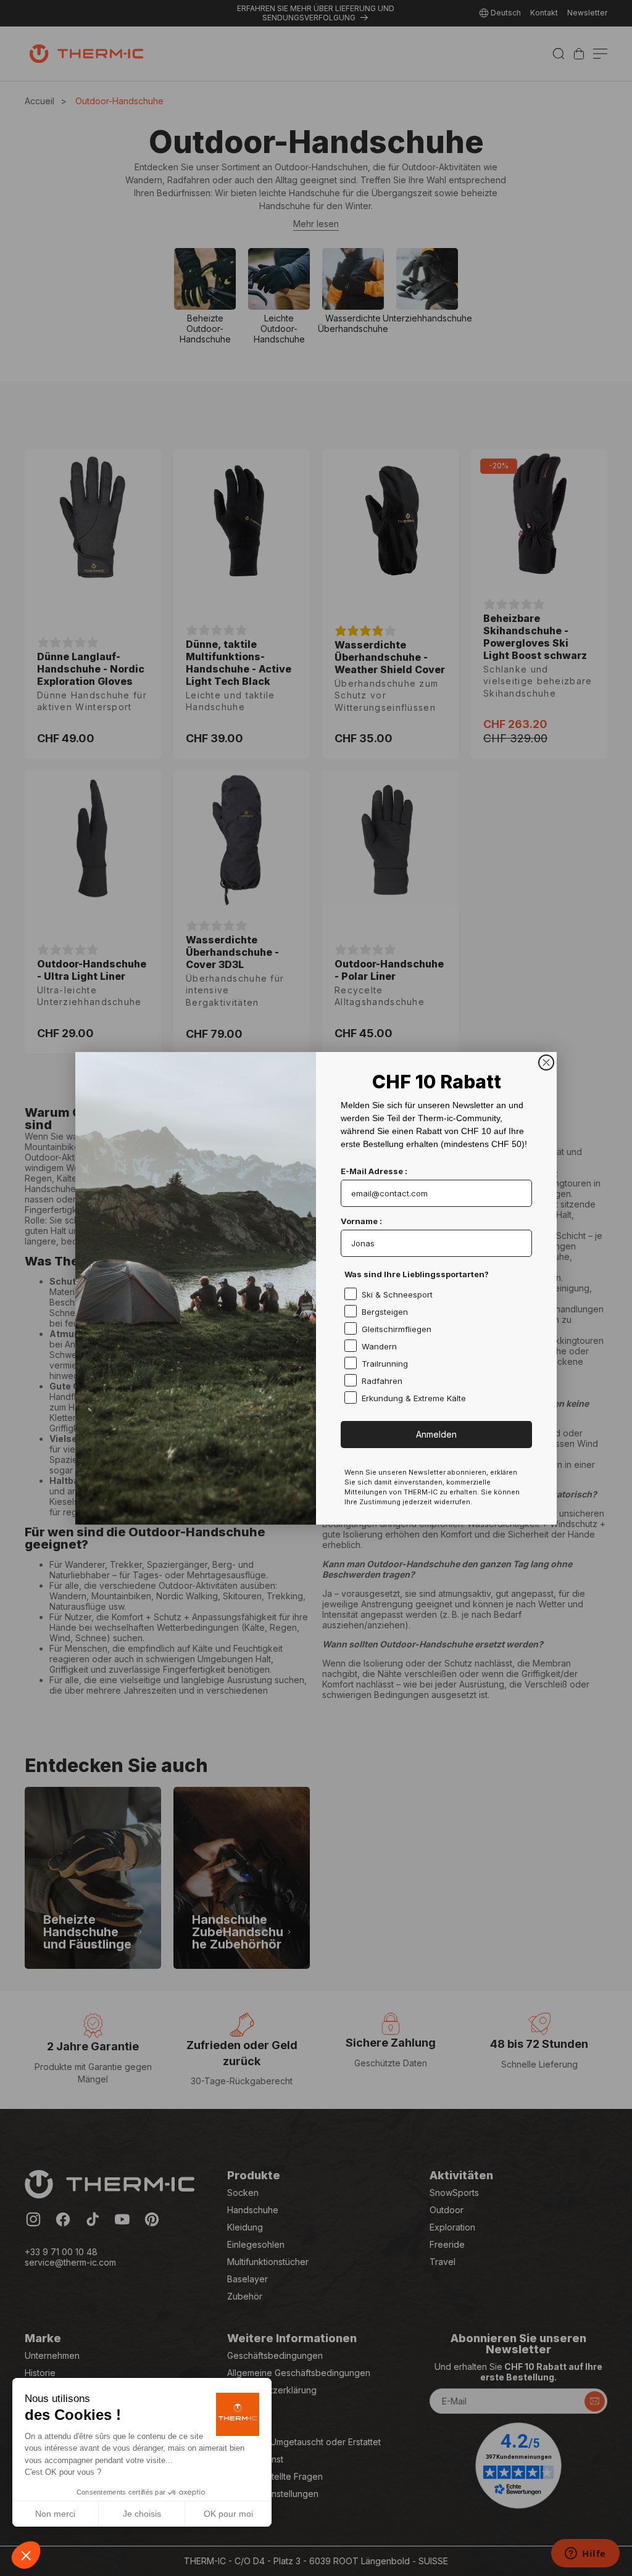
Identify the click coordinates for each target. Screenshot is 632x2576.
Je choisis (142, 2514)
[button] (26, 2555)
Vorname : (361, 1221)
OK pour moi (228, 2514)
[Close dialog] (546, 1062)
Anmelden (436, 1434)
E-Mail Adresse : (374, 1171)
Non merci (55, 2514)
